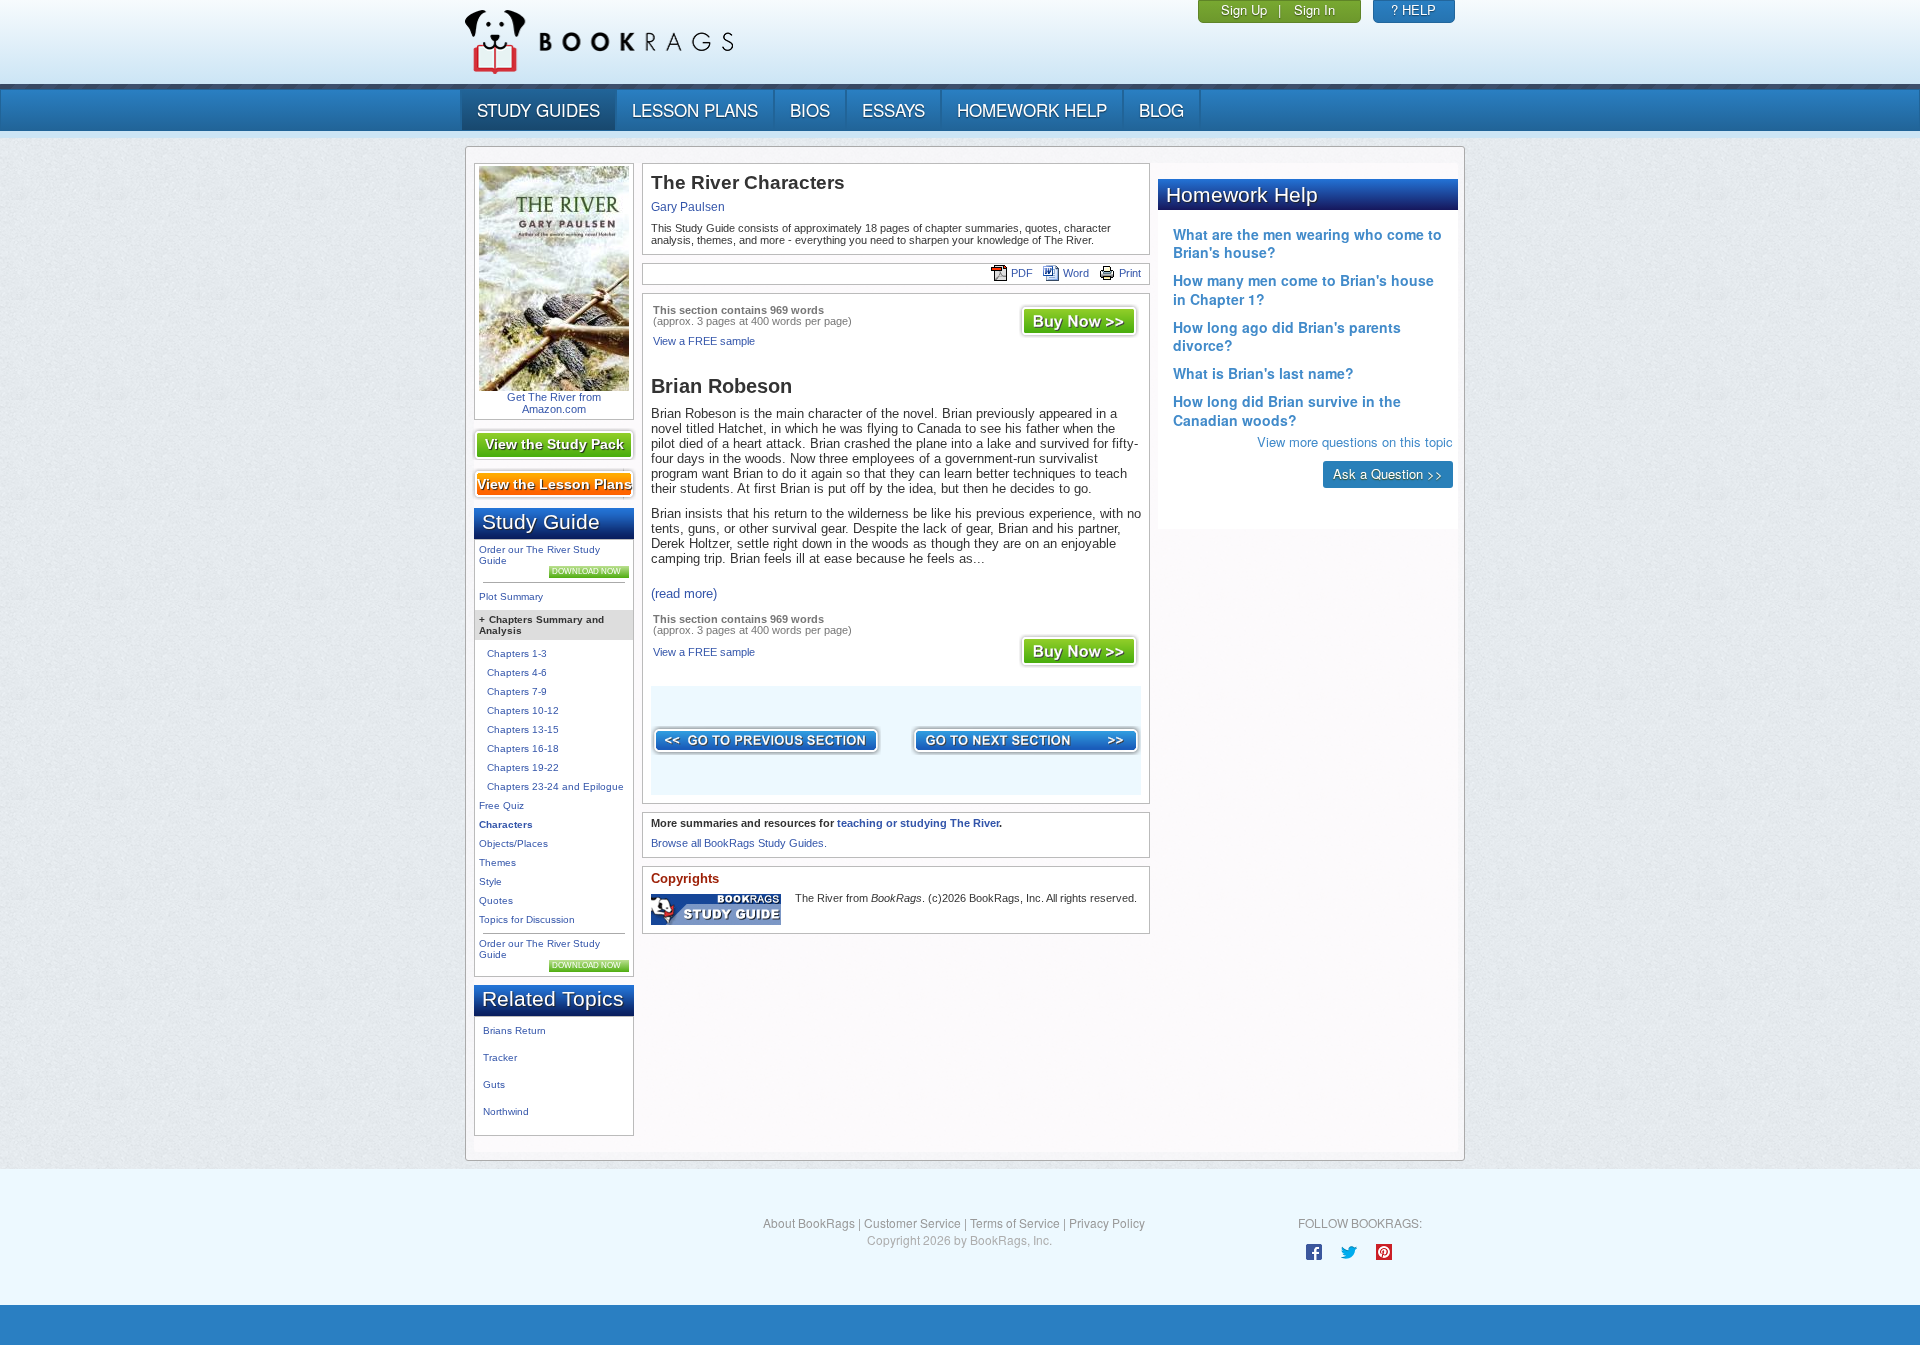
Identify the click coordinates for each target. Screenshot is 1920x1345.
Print (1130, 273)
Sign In (1314, 9)
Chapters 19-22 (523, 767)
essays (893, 109)
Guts (494, 1084)
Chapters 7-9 (517, 691)
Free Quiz (501, 805)
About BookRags (809, 1222)
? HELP (1413, 9)
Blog (1161, 109)
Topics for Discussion (527, 919)
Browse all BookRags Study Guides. (739, 843)
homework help (1032, 109)
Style (490, 881)
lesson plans (695, 109)
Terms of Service (1015, 1222)
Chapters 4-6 (517, 672)
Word (1076, 273)
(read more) (684, 593)
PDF (1022, 273)
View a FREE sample (704, 341)
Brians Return (514, 1030)
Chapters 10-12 (523, 710)
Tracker (500, 1057)
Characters (506, 824)
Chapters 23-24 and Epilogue (555, 786)
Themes (497, 862)
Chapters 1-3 (517, 653)
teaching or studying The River (918, 823)
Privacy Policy (1107, 1222)
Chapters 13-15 (523, 729)
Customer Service (912, 1222)
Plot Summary (511, 596)
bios (810, 109)
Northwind (506, 1111)
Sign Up (1244, 9)
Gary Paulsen (688, 207)
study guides (538, 109)
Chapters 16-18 (523, 748)
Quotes (496, 900)
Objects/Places (513, 843)
